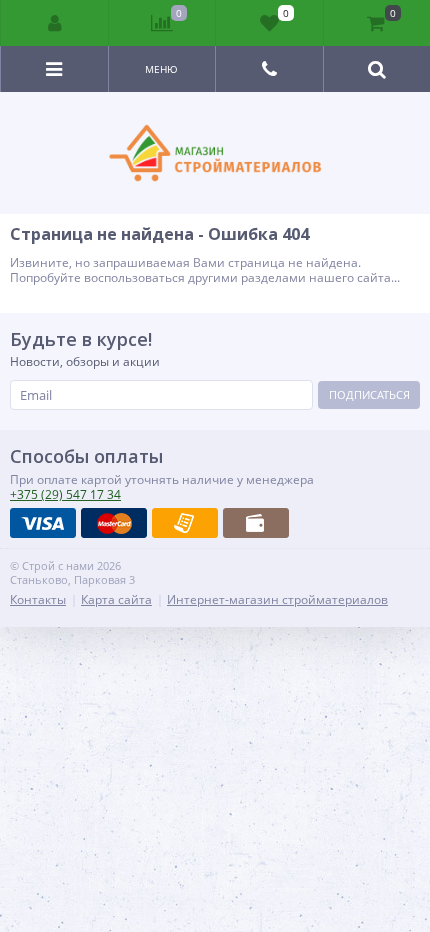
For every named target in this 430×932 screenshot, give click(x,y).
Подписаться (369, 394)
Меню (161, 69)
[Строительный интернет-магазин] (215, 153)
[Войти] (55, 23)
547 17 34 (65, 494)
